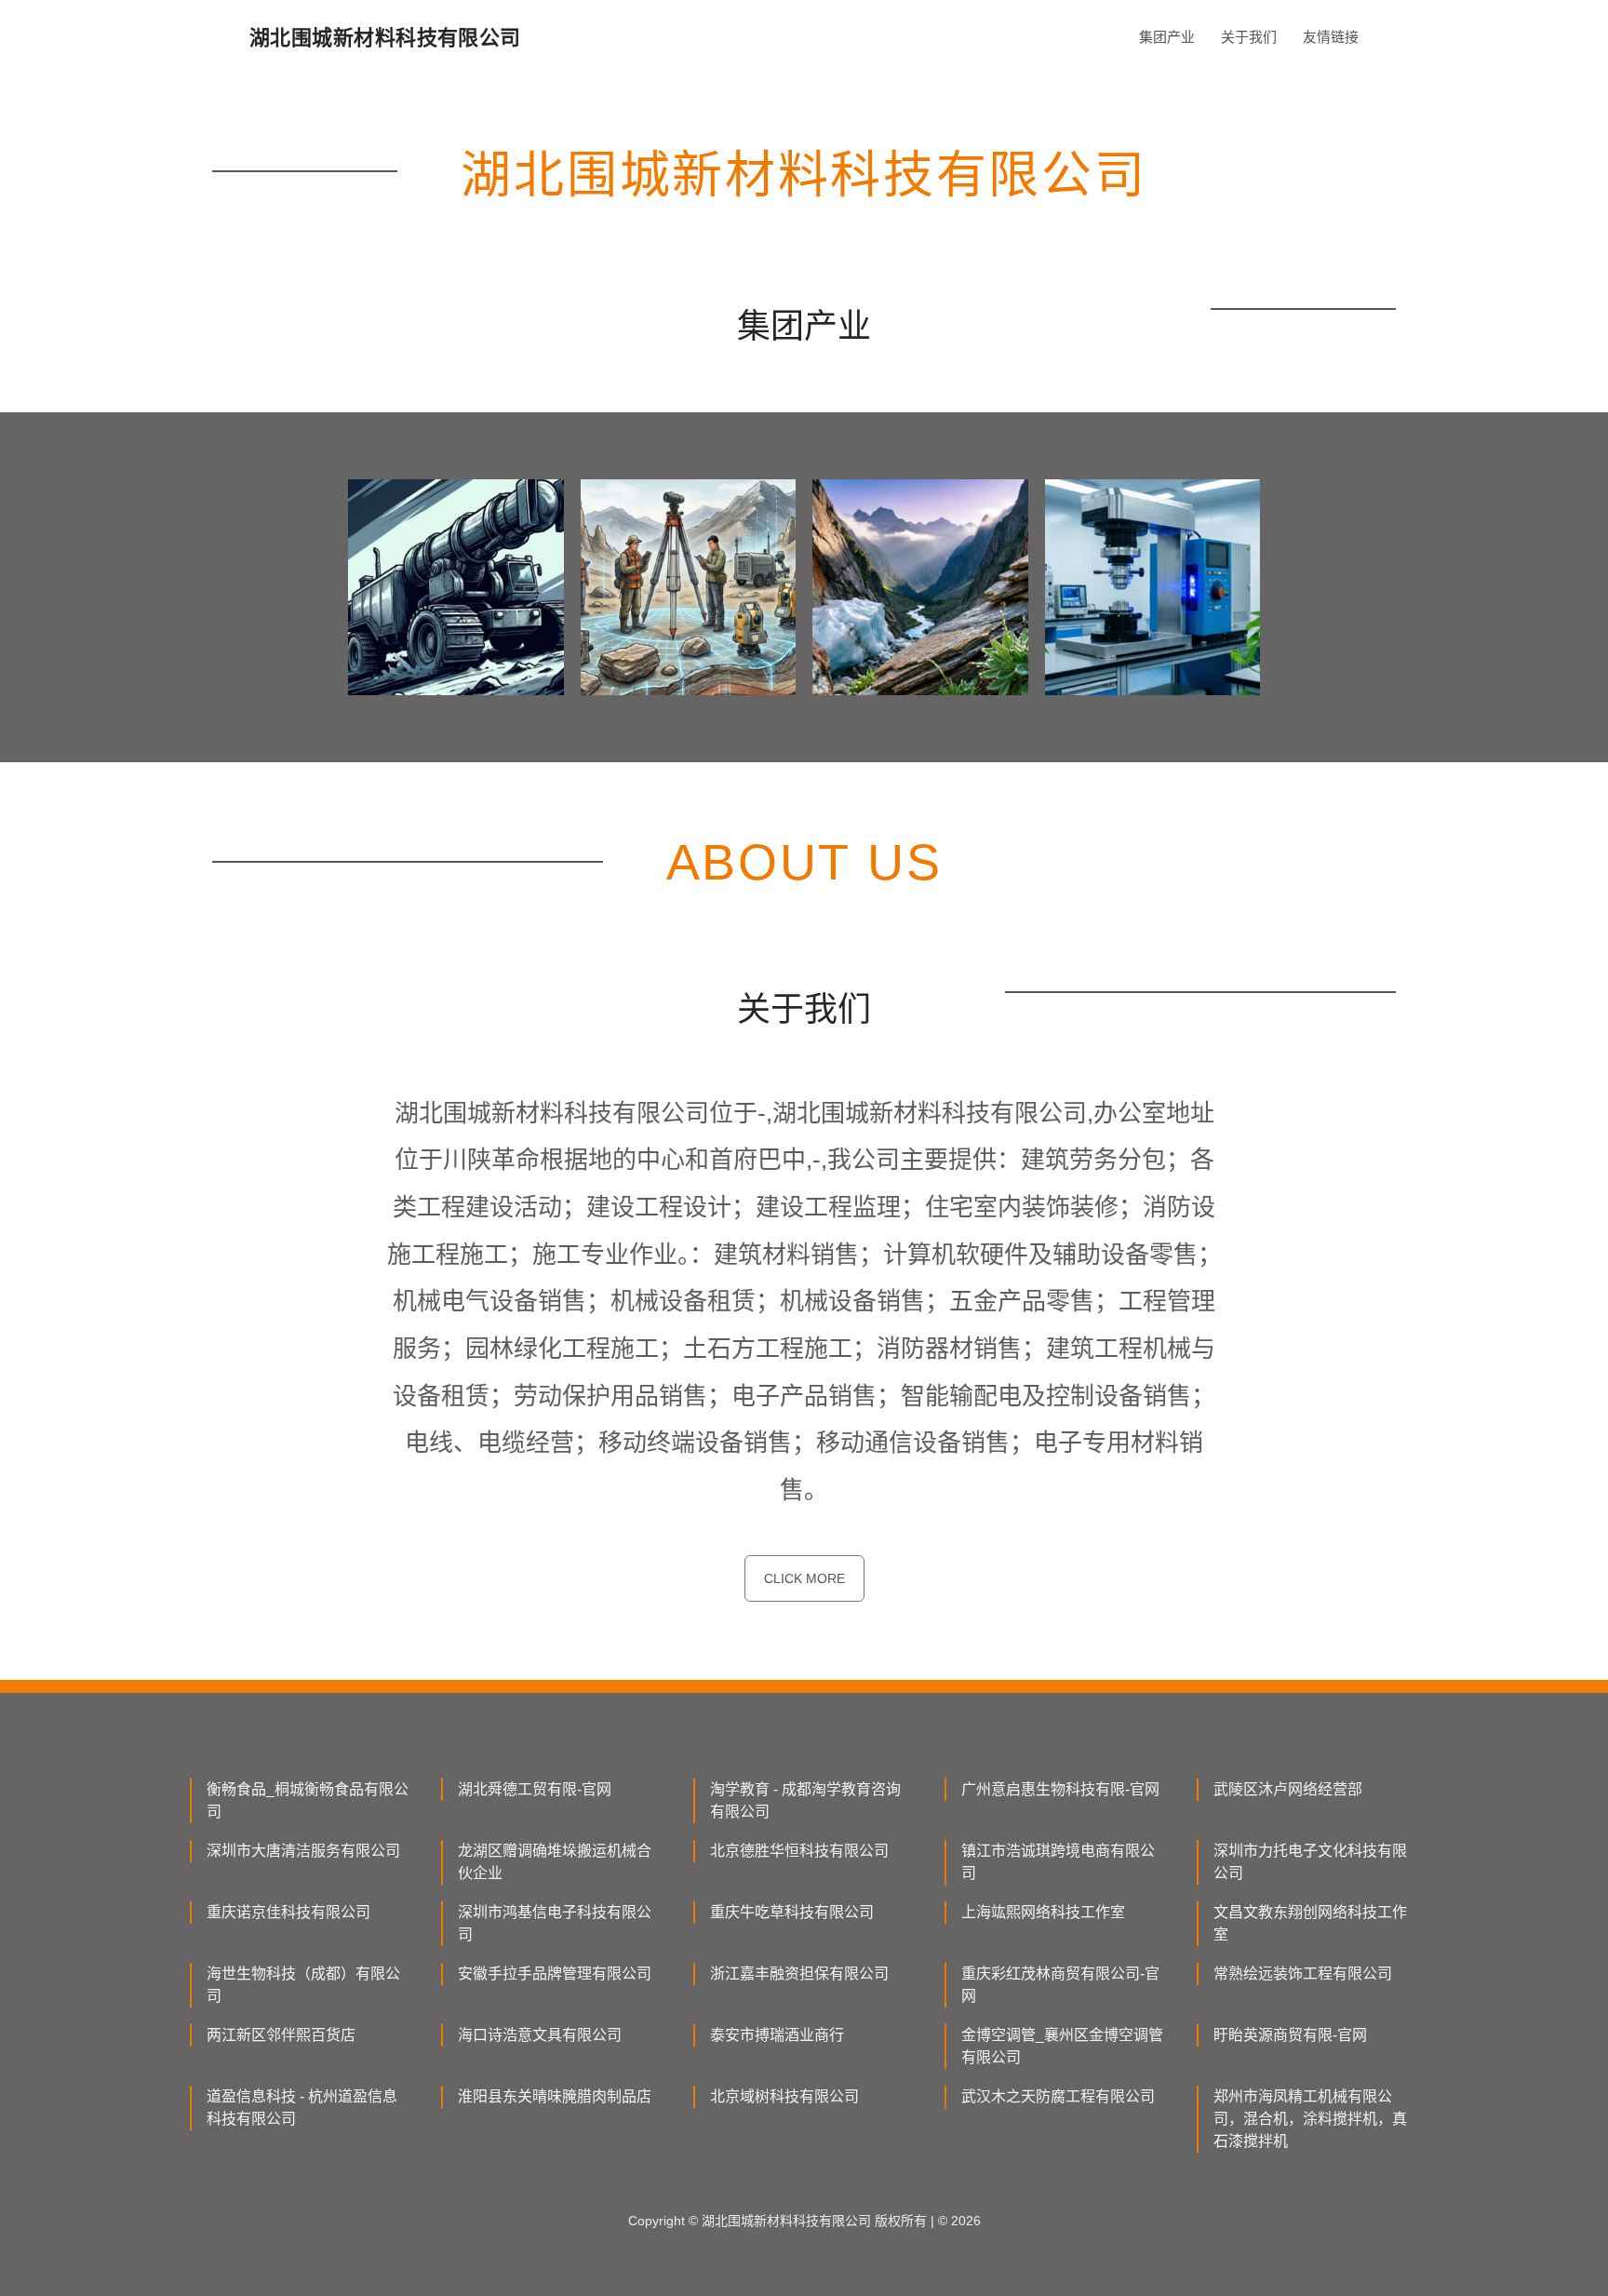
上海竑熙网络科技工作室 (1043, 1912)
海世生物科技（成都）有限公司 (303, 1985)
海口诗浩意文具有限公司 (540, 2035)
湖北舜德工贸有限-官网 (535, 1789)
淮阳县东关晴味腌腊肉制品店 (555, 2096)
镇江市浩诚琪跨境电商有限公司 (1058, 1862)
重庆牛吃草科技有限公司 (792, 1912)
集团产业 (1167, 37)
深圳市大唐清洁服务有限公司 (303, 1851)
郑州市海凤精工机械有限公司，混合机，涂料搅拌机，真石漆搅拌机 (1310, 2119)
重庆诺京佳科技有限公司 (288, 1912)
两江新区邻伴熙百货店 (281, 2035)
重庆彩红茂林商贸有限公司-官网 (1060, 1985)
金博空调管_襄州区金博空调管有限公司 (1062, 2046)
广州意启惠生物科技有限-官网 (1060, 1789)
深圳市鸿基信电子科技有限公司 (555, 1923)
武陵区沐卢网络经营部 (1288, 1789)
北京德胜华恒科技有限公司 (799, 1851)
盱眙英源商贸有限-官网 (1290, 2035)
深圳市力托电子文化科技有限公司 (1310, 1862)
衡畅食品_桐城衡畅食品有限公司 (308, 1800)
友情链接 (1331, 37)
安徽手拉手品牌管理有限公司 (555, 1974)
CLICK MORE (804, 1578)
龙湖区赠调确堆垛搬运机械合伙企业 (555, 1862)
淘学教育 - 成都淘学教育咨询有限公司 (805, 1800)
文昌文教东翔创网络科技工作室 (1310, 1923)
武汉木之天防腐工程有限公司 (1058, 2096)
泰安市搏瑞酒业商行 (777, 2035)
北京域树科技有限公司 (784, 2096)
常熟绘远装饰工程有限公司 (1303, 1974)
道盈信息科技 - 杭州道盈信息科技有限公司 (302, 2108)
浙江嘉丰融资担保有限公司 (799, 1974)
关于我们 (1249, 37)
